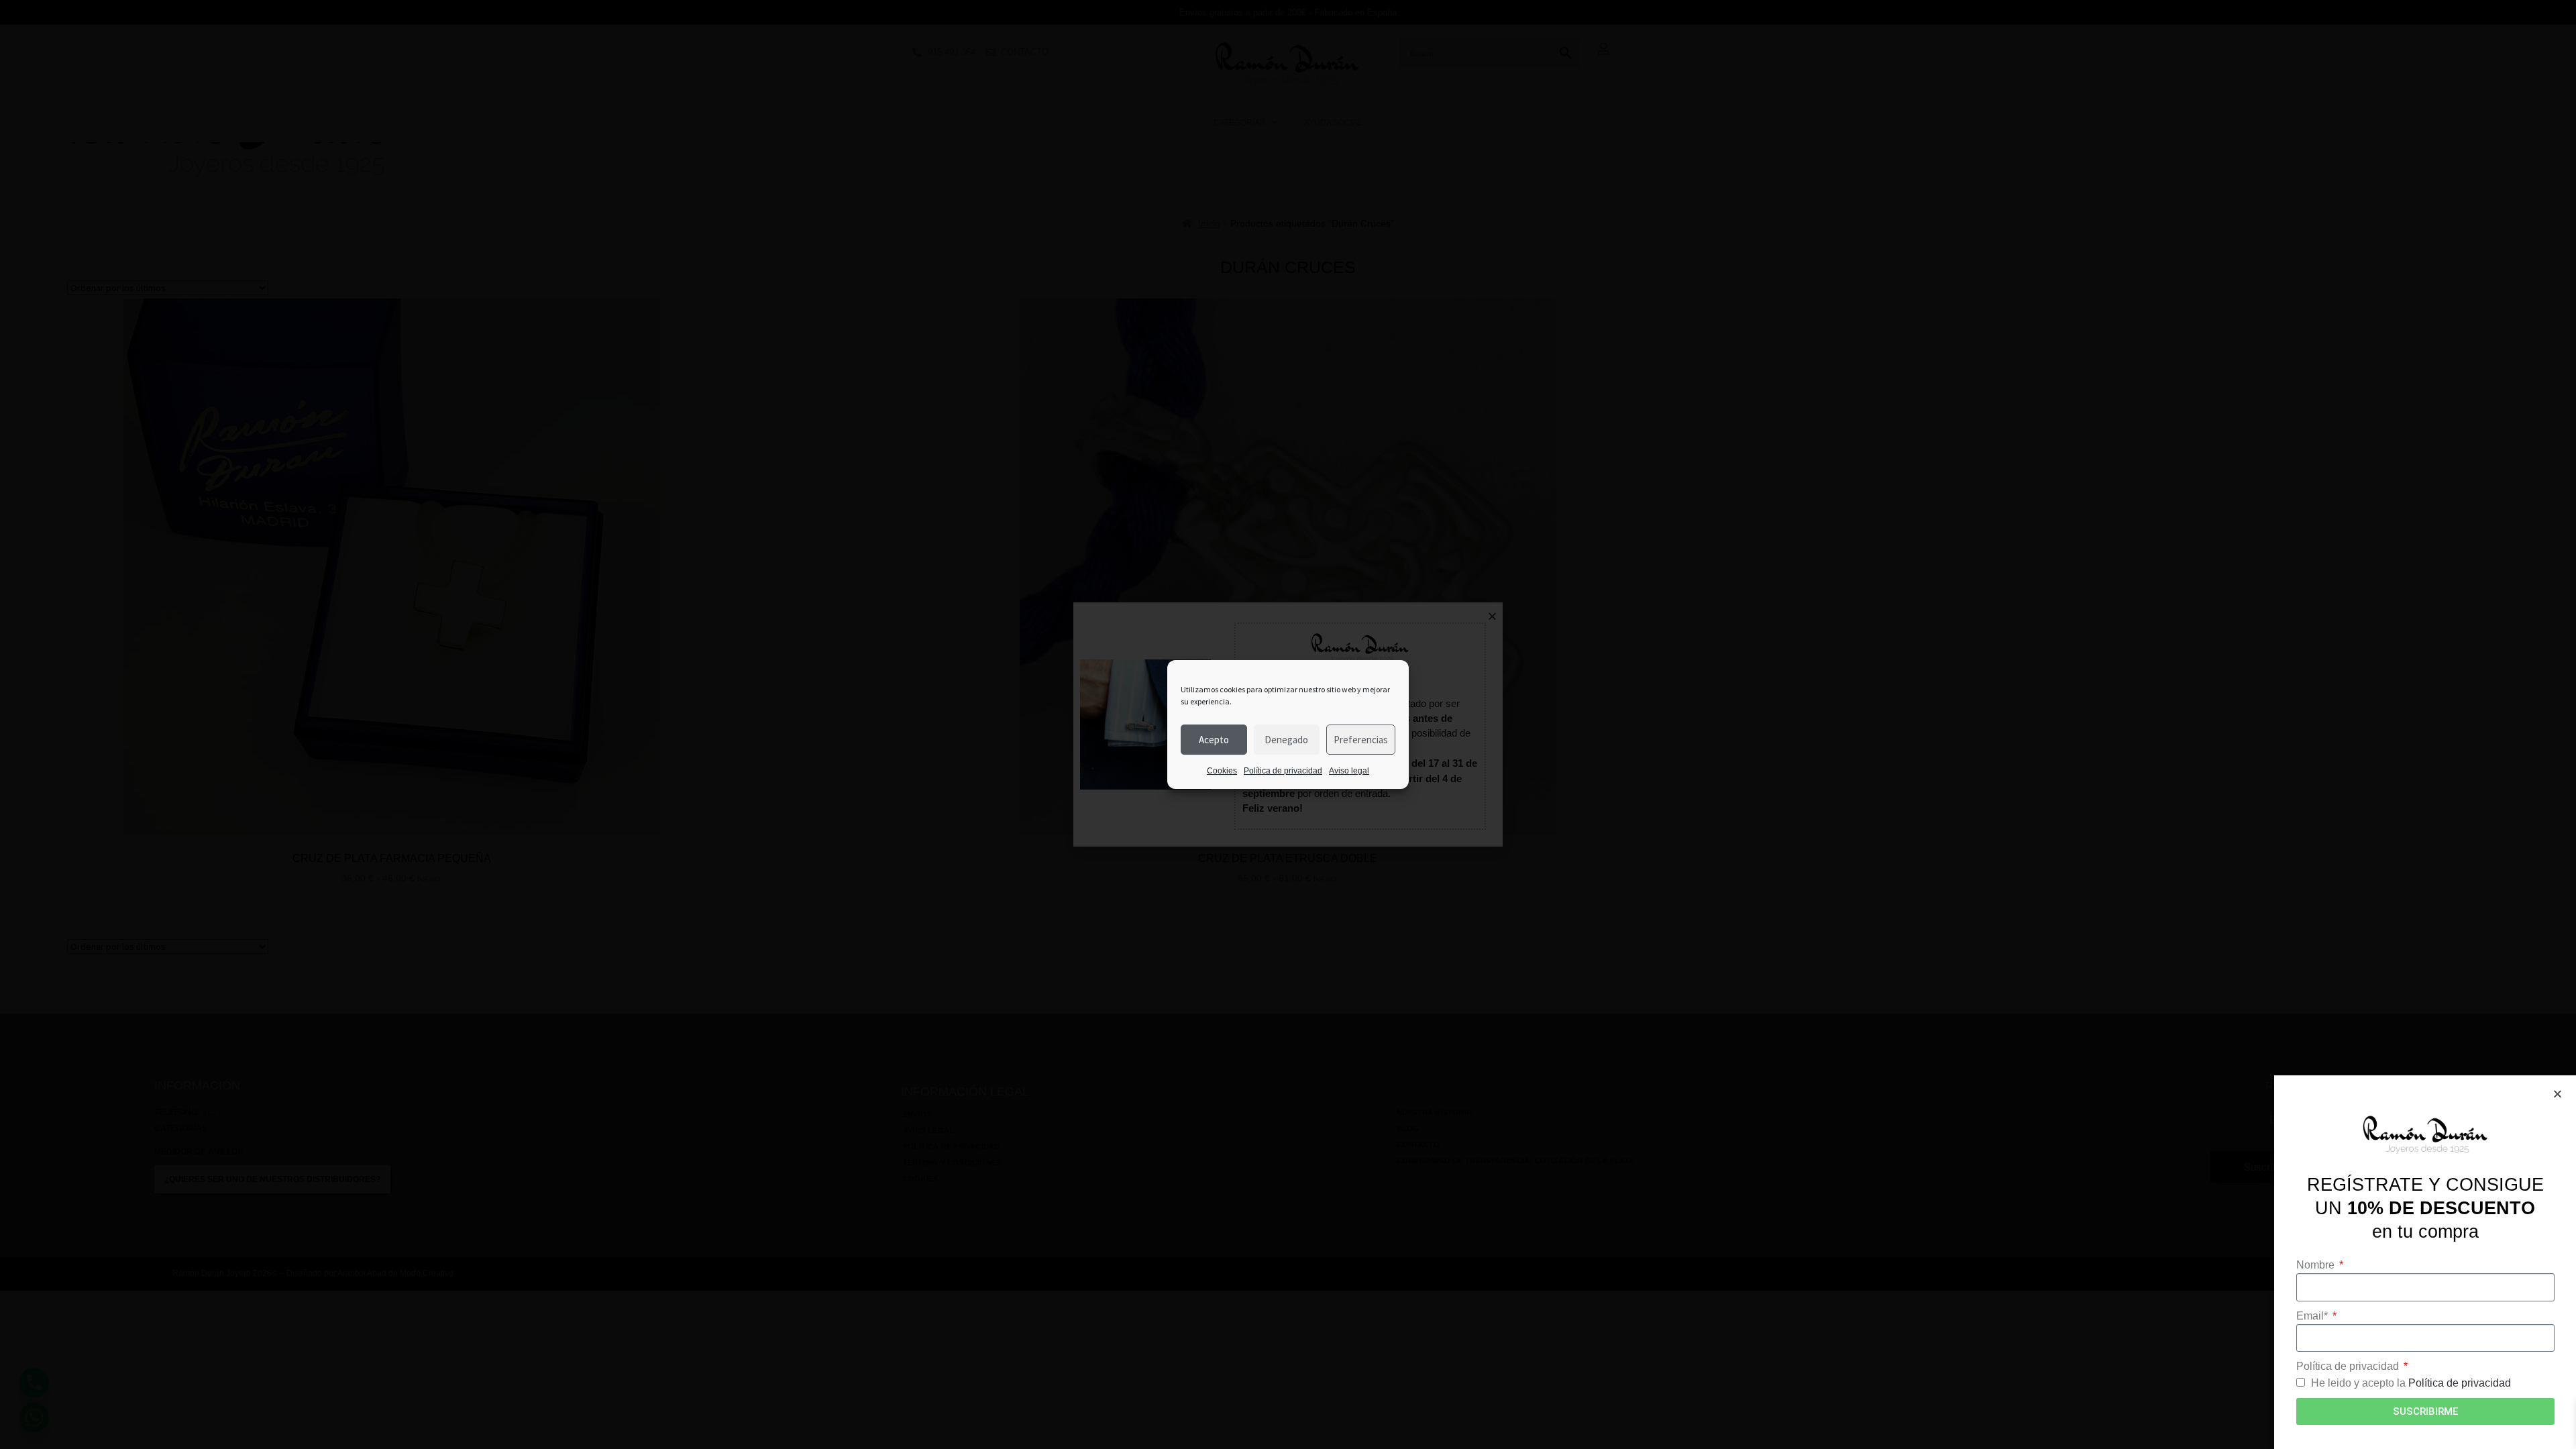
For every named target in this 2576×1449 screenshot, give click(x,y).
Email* (2313, 1316)
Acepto (1214, 740)
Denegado (1286, 740)
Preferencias (1361, 740)
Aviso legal (1349, 771)
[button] (2558, 1094)
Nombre (2317, 1265)
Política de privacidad (1283, 771)
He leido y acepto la (2411, 1383)
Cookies (1222, 771)
